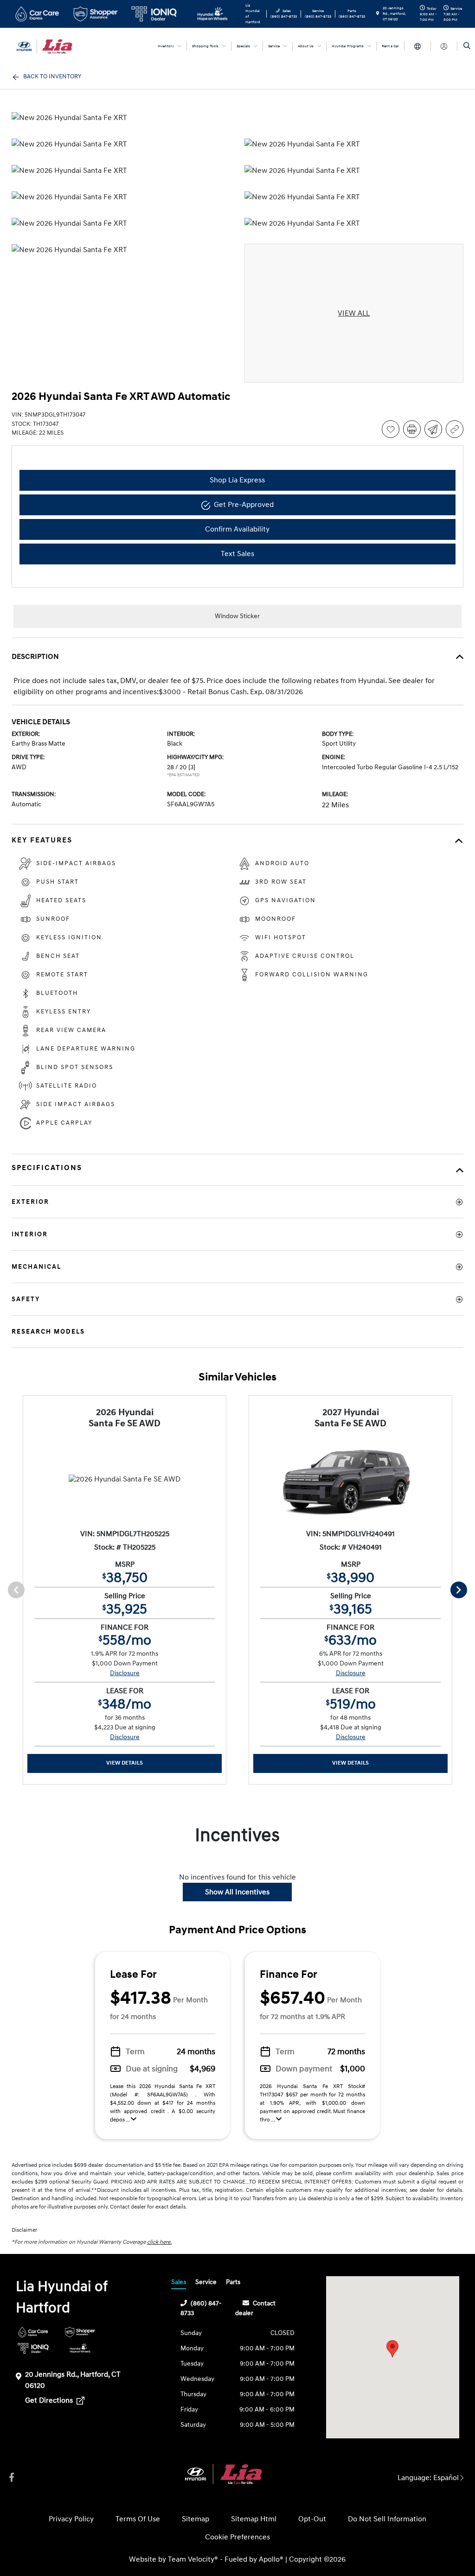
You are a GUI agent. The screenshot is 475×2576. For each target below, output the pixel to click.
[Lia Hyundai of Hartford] (54, 46)
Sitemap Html (254, 2519)
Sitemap (196, 2519)
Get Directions (50, 2400)
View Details (125, 1763)
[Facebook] (12, 2478)
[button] (392, 2349)
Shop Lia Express (237, 480)
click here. (159, 2242)
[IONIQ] (33, 2348)
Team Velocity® (193, 2559)
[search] (467, 46)
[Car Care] (33, 2332)
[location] (378, 14)
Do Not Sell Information (387, 2519)
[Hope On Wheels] (80, 2348)
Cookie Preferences (237, 2537)
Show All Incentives (237, 1892)
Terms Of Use (138, 2519)
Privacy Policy (71, 2519)
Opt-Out (312, 2519)
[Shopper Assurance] (80, 2332)
